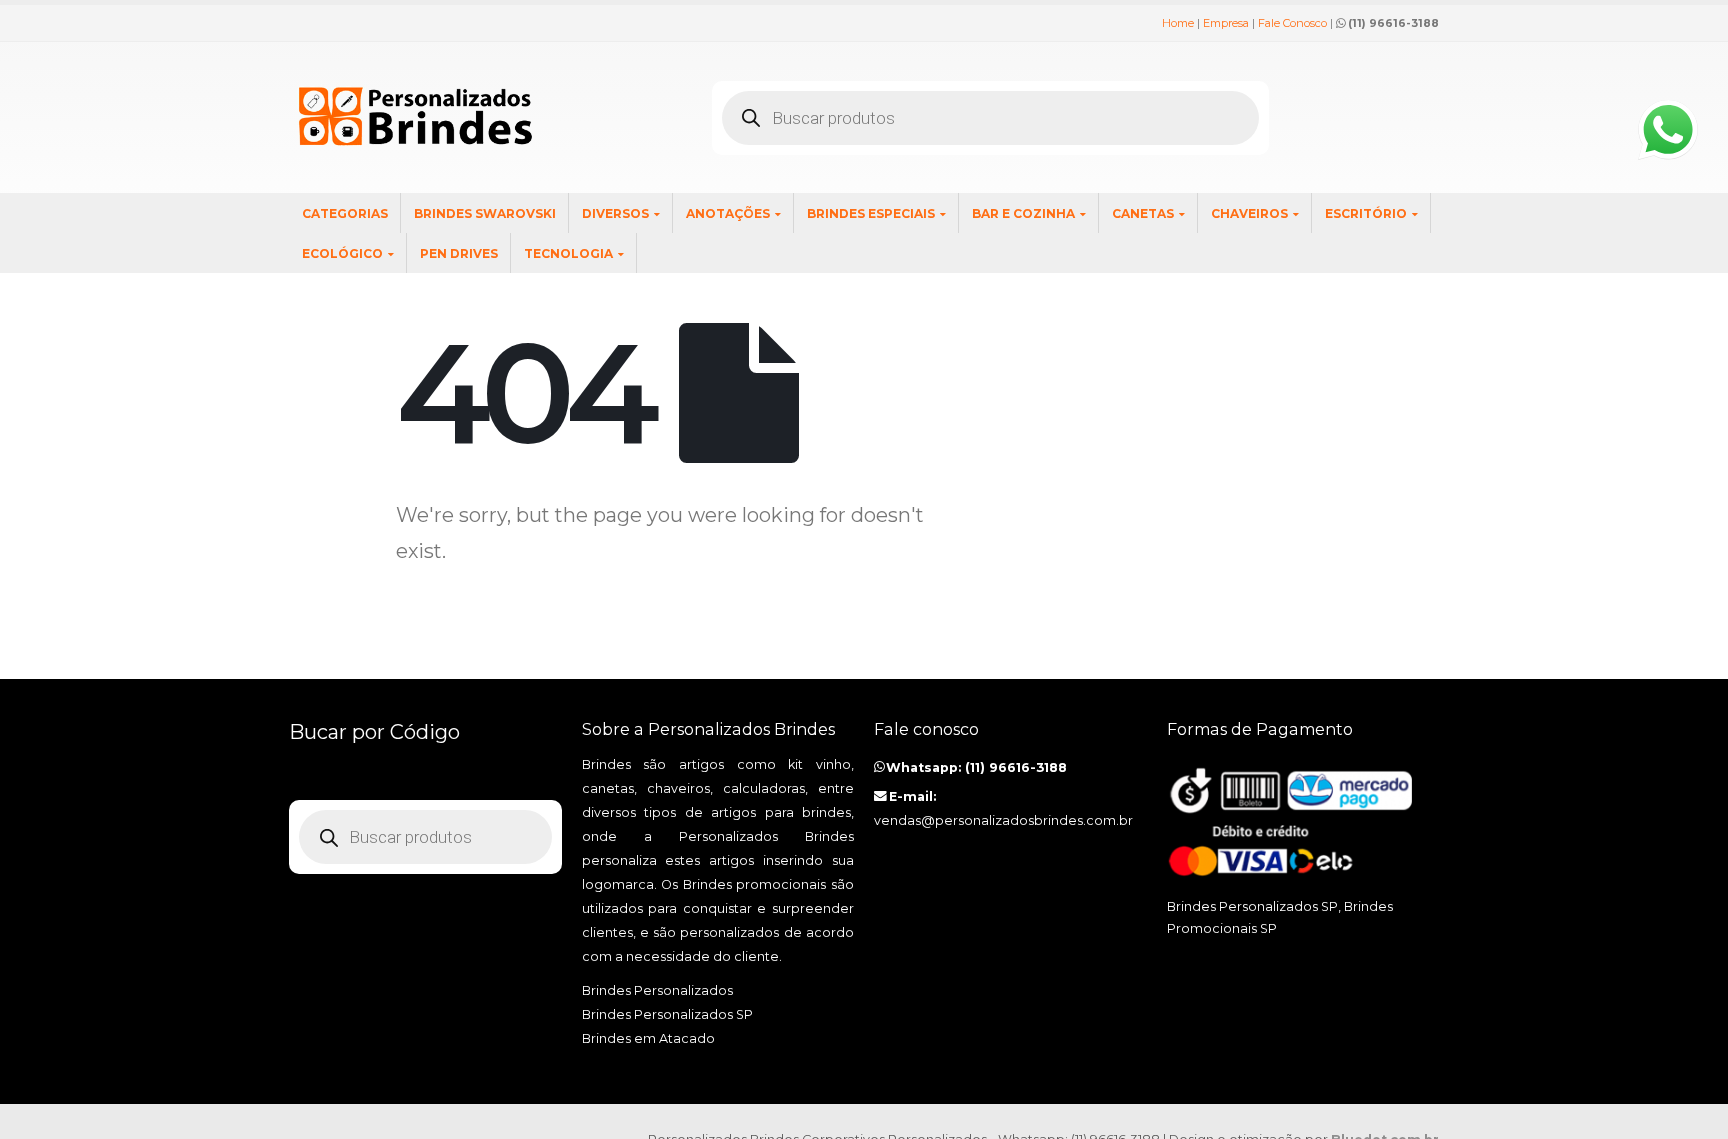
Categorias (345, 213)
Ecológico (342, 253)
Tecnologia (568, 253)
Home (1178, 23)
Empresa (1226, 23)
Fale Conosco (1292, 23)
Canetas (1143, 213)
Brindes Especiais (871, 213)
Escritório (1366, 213)
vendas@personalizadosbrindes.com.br (1003, 820)
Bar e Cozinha (1023, 213)
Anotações (728, 213)
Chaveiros (1249, 213)
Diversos (615, 213)
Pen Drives (459, 253)
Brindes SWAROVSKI (485, 213)
